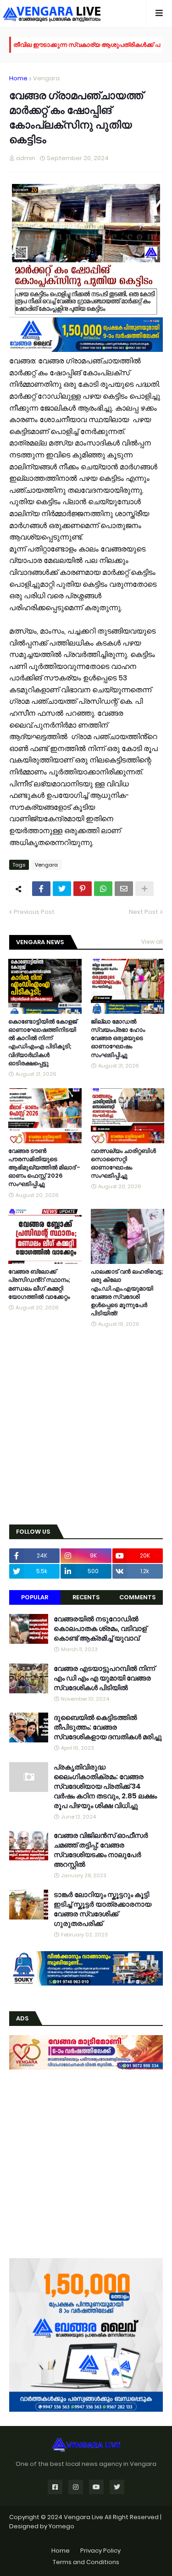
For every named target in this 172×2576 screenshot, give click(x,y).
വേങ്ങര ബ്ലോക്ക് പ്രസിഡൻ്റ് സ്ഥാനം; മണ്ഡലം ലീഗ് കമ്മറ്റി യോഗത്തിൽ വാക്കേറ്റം (39, 1284)
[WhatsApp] (103, 889)
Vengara (46, 78)
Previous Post (34, 912)
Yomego (61, 2526)
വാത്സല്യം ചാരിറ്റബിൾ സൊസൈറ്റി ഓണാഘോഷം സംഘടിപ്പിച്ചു (123, 1164)
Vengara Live (84, 2517)
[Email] (124, 889)
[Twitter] (62, 889)
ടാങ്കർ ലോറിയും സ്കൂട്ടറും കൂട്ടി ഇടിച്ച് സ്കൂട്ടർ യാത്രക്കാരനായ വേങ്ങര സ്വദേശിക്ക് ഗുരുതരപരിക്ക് (103, 1909)
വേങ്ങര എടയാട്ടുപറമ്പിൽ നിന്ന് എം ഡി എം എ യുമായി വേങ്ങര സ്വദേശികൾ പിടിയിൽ (104, 1678)
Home (18, 78)
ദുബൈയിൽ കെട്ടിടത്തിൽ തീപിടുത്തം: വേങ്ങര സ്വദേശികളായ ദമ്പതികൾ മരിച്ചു (108, 1727)
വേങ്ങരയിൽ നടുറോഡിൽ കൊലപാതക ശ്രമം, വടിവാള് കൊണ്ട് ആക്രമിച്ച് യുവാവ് (100, 1628)
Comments (137, 1597)
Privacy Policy (100, 2551)
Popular (35, 1597)
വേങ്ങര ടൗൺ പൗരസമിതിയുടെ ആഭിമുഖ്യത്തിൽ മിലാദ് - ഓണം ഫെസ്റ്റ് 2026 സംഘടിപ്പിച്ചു (44, 1168)
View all (152, 942)
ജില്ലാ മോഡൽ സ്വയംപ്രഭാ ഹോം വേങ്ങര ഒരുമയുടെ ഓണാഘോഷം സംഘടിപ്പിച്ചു (118, 1038)
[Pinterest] (83, 889)
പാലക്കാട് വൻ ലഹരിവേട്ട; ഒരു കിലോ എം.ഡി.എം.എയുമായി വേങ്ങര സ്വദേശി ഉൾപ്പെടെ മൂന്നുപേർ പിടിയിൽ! (127, 1293)
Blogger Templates (86, 2535)
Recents (86, 1597)
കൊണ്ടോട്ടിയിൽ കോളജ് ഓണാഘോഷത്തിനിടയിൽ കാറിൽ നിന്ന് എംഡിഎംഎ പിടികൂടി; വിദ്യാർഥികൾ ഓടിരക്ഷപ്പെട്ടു (43, 1043)
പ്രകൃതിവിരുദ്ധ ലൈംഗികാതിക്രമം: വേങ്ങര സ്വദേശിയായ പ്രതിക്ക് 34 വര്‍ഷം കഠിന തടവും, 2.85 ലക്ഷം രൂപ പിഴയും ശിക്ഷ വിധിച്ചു (105, 1786)
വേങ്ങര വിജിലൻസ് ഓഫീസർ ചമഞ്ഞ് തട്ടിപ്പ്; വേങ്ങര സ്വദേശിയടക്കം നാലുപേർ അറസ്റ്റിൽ (101, 1850)
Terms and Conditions (86, 2562)
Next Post (144, 912)
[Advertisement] (86, 1427)
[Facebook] (41, 889)
